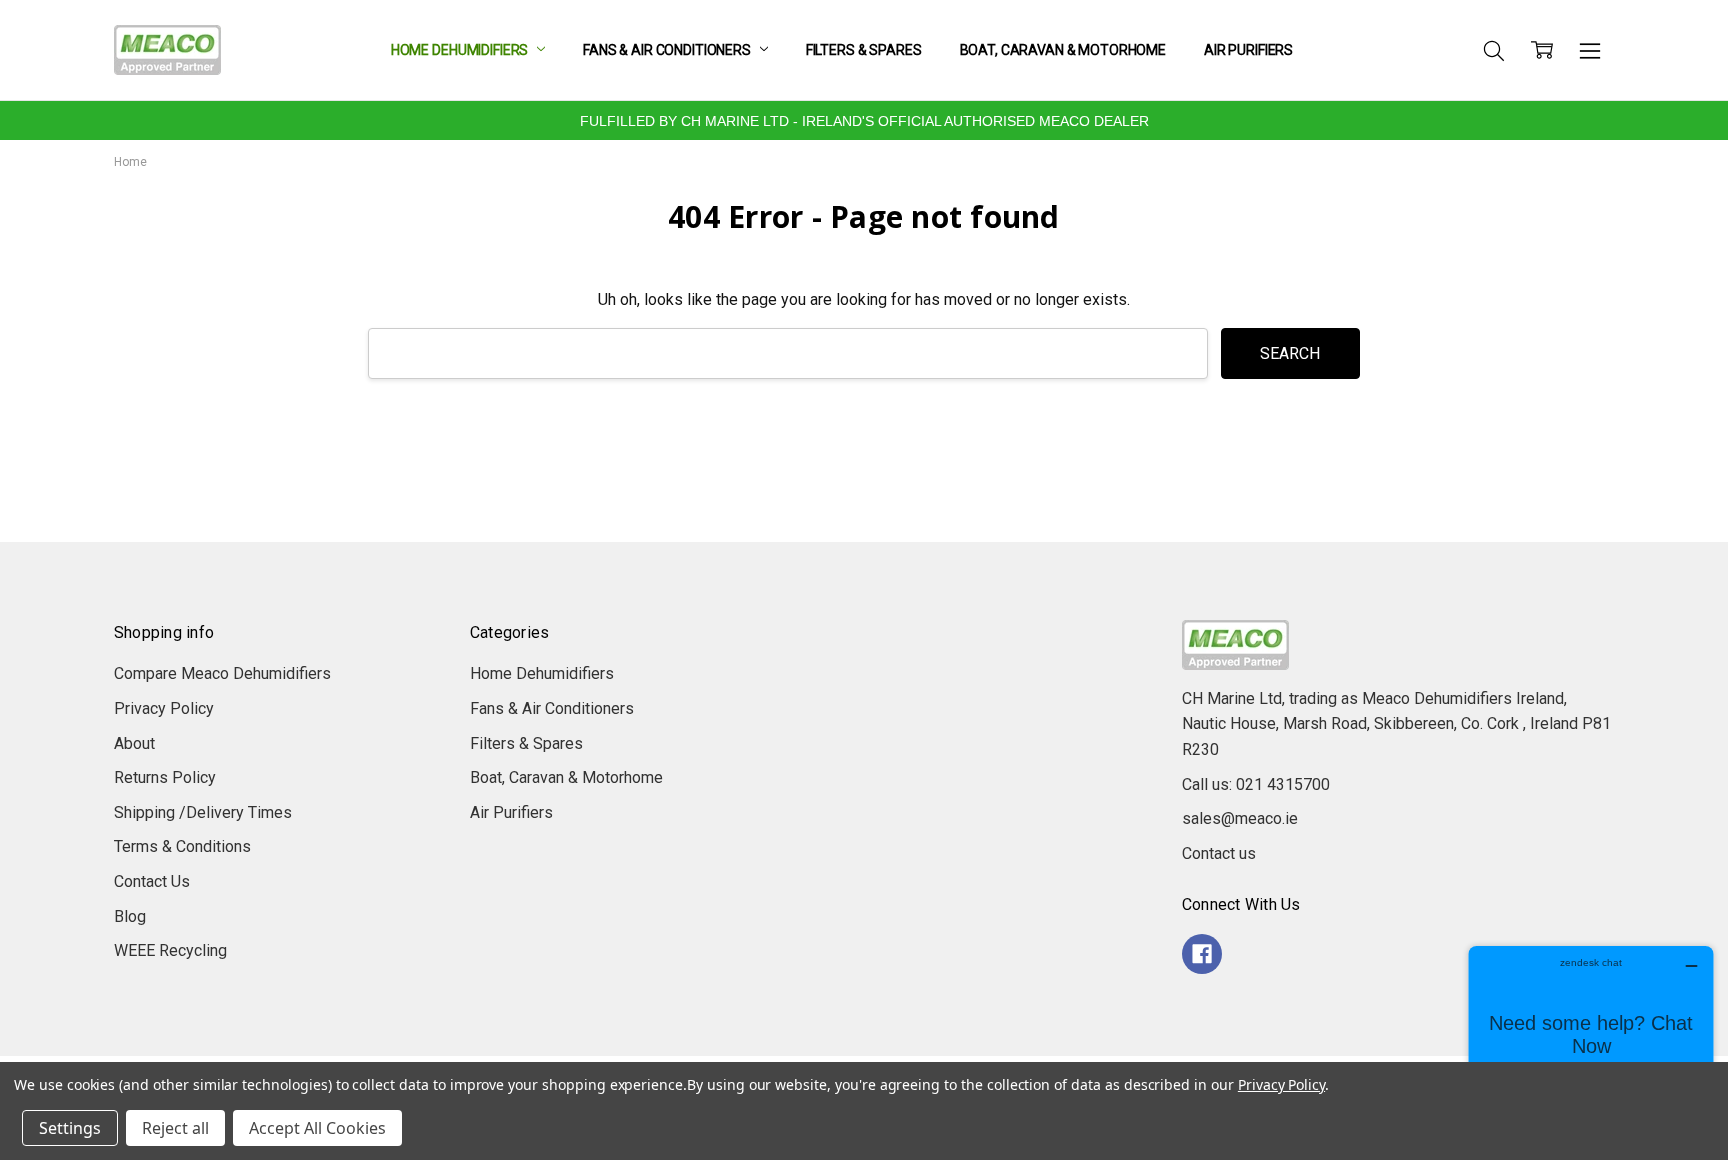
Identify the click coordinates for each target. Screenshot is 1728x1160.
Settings (70, 1128)
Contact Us (152, 881)
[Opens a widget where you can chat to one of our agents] (1591, 1045)
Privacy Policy (164, 708)
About (134, 743)
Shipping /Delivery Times (203, 812)
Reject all (175, 1128)
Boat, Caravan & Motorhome (1063, 50)
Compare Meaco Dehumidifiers (222, 673)
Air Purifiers (1248, 50)
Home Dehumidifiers (461, 50)
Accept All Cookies (317, 1128)
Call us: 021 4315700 (1256, 784)
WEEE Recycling (170, 950)
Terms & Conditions (182, 846)
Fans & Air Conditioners (668, 50)
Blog (130, 916)
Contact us (1219, 853)
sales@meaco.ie (1240, 818)
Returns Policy (165, 777)
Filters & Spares (864, 50)
